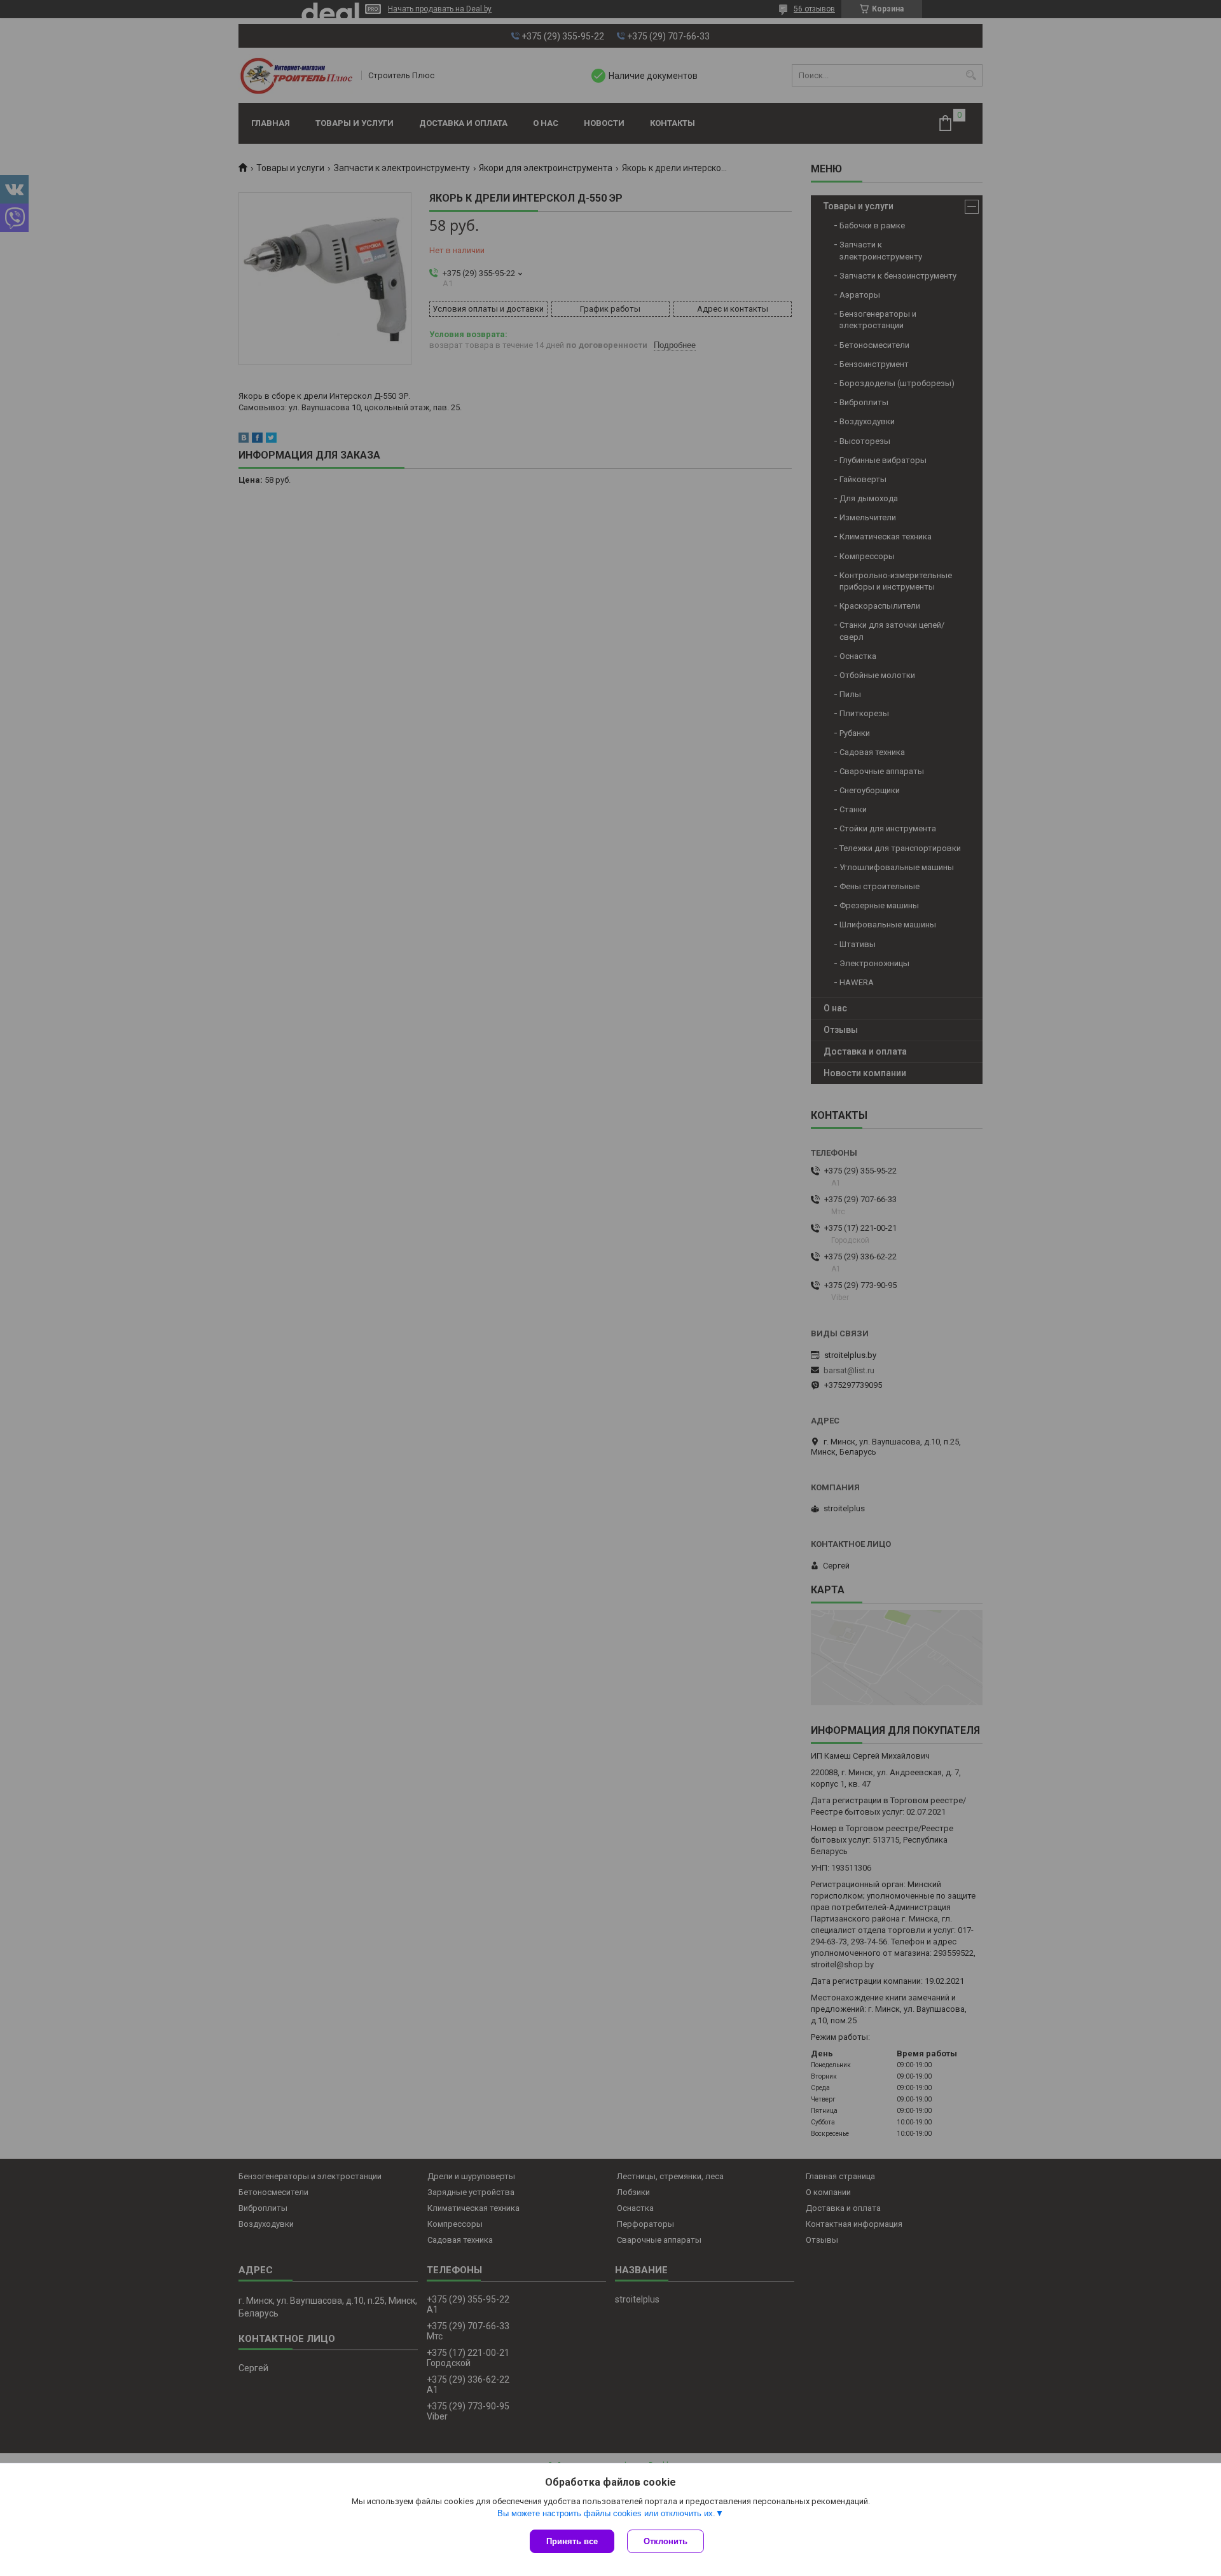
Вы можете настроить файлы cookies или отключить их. (606, 2513)
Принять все (572, 2541)
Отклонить (666, 2541)
